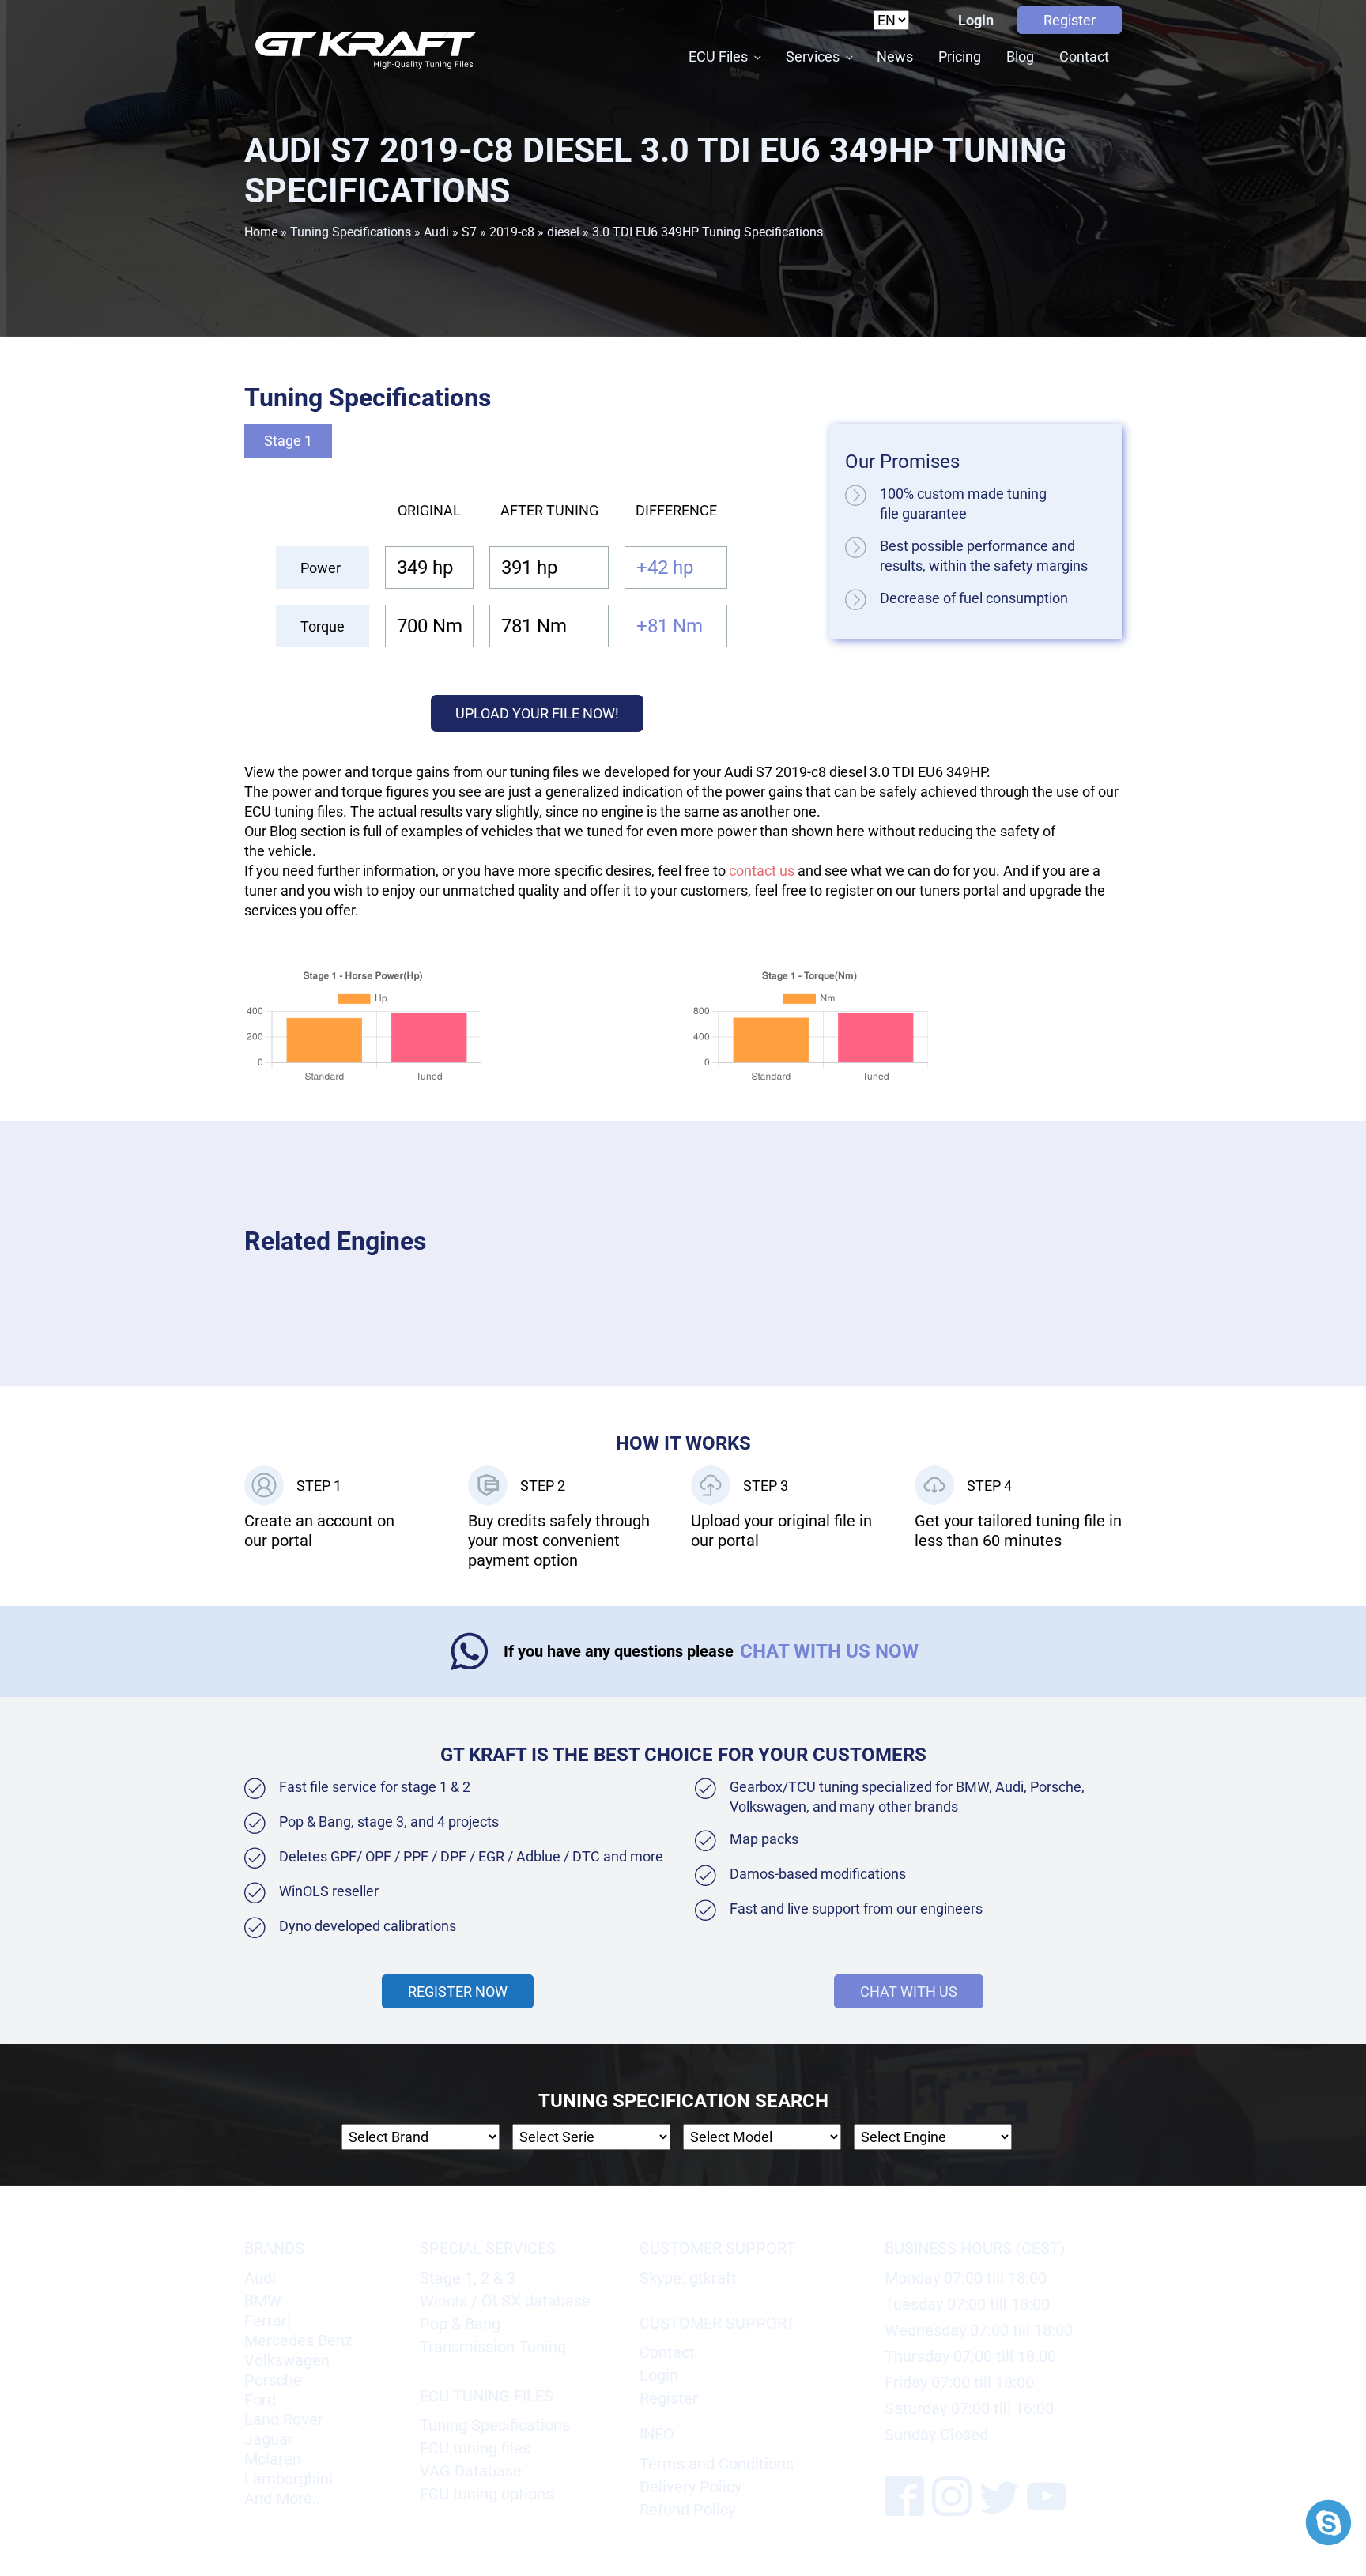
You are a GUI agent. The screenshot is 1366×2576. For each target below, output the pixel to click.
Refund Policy (687, 2510)
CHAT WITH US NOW (829, 1651)
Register (1070, 20)
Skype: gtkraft (688, 2278)
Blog (1020, 57)
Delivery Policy (691, 2487)
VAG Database (471, 2471)
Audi (436, 232)
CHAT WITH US (909, 1991)
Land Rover (284, 2419)
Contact (1084, 57)
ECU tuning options (487, 2494)
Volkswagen (287, 2360)
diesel (563, 232)
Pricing (960, 57)
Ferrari (268, 2321)
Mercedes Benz (298, 2340)
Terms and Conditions (717, 2464)
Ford (260, 2400)
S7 (469, 232)
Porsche (273, 2380)
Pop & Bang (460, 2324)
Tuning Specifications (351, 232)
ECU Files (718, 57)
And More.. (282, 2499)
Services (813, 57)
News (895, 57)
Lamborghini (289, 2479)
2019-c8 (512, 232)
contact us (762, 871)
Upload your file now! (537, 713)
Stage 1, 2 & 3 (468, 2278)
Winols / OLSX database (505, 2301)
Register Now (458, 1991)
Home (261, 232)
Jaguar (269, 2439)
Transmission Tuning (493, 2347)
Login (976, 20)
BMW (263, 2301)
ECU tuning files (475, 2448)
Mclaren (273, 2459)
